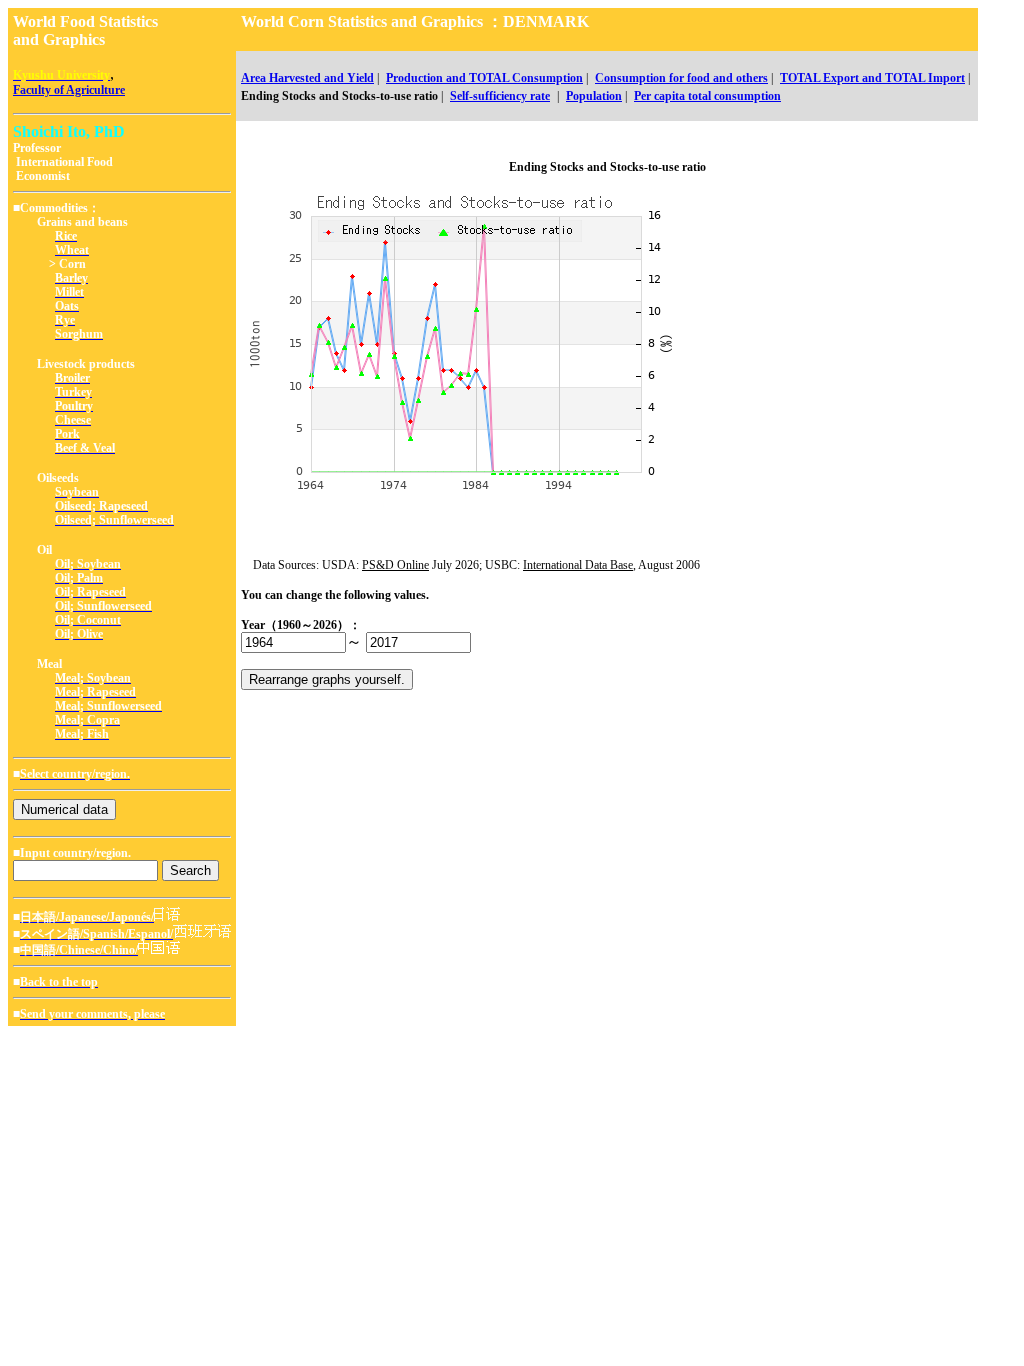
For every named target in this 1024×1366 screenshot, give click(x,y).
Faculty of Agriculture (69, 90)
